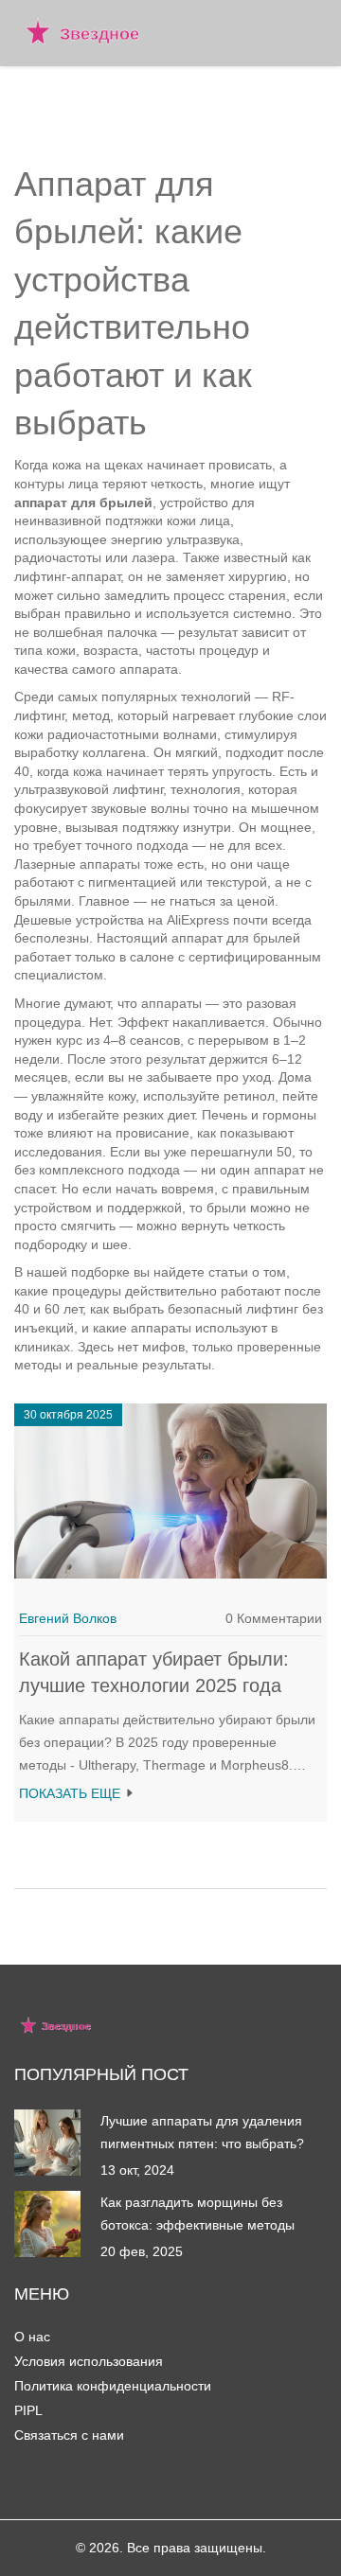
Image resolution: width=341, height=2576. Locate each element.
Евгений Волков (68, 1618)
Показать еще (72, 1793)
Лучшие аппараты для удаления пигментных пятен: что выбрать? (202, 2132)
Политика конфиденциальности (113, 2386)
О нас (32, 2337)
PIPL (28, 2410)
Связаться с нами (69, 2435)
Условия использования (89, 2361)
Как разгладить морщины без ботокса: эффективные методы (197, 2214)
